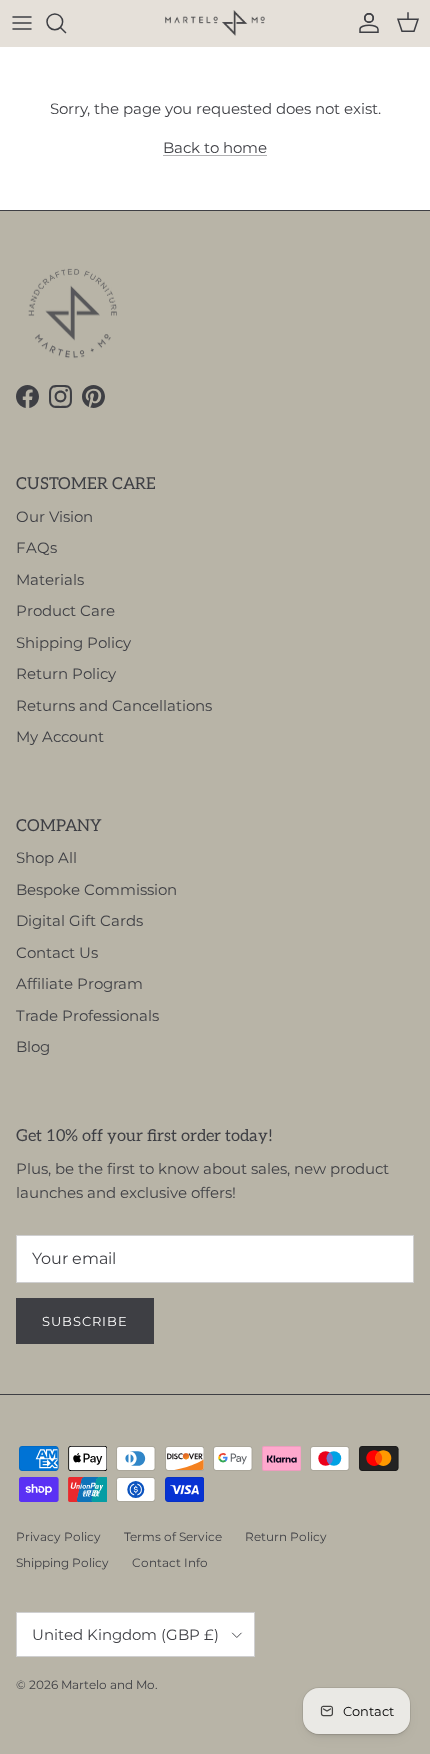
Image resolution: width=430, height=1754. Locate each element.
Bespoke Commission (96, 889)
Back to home (215, 147)
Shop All (46, 857)
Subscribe (85, 1321)
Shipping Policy (73, 642)
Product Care (65, 610)
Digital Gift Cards (79, 920)
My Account (60, 736)
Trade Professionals (87, 1015)
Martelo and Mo (108, 1684)
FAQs (36, 547)
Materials (50, 579)
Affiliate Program (79, 983)
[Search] (66, 23)
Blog (33, 1046)
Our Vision (54, 516)
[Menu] (22, 23)
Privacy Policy (58, 1536)
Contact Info (170, 1562)
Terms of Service (173, 1536)
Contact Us (57, 952)
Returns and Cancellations (114, 705)
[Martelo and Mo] (215, 23)
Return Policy (66, 673)
